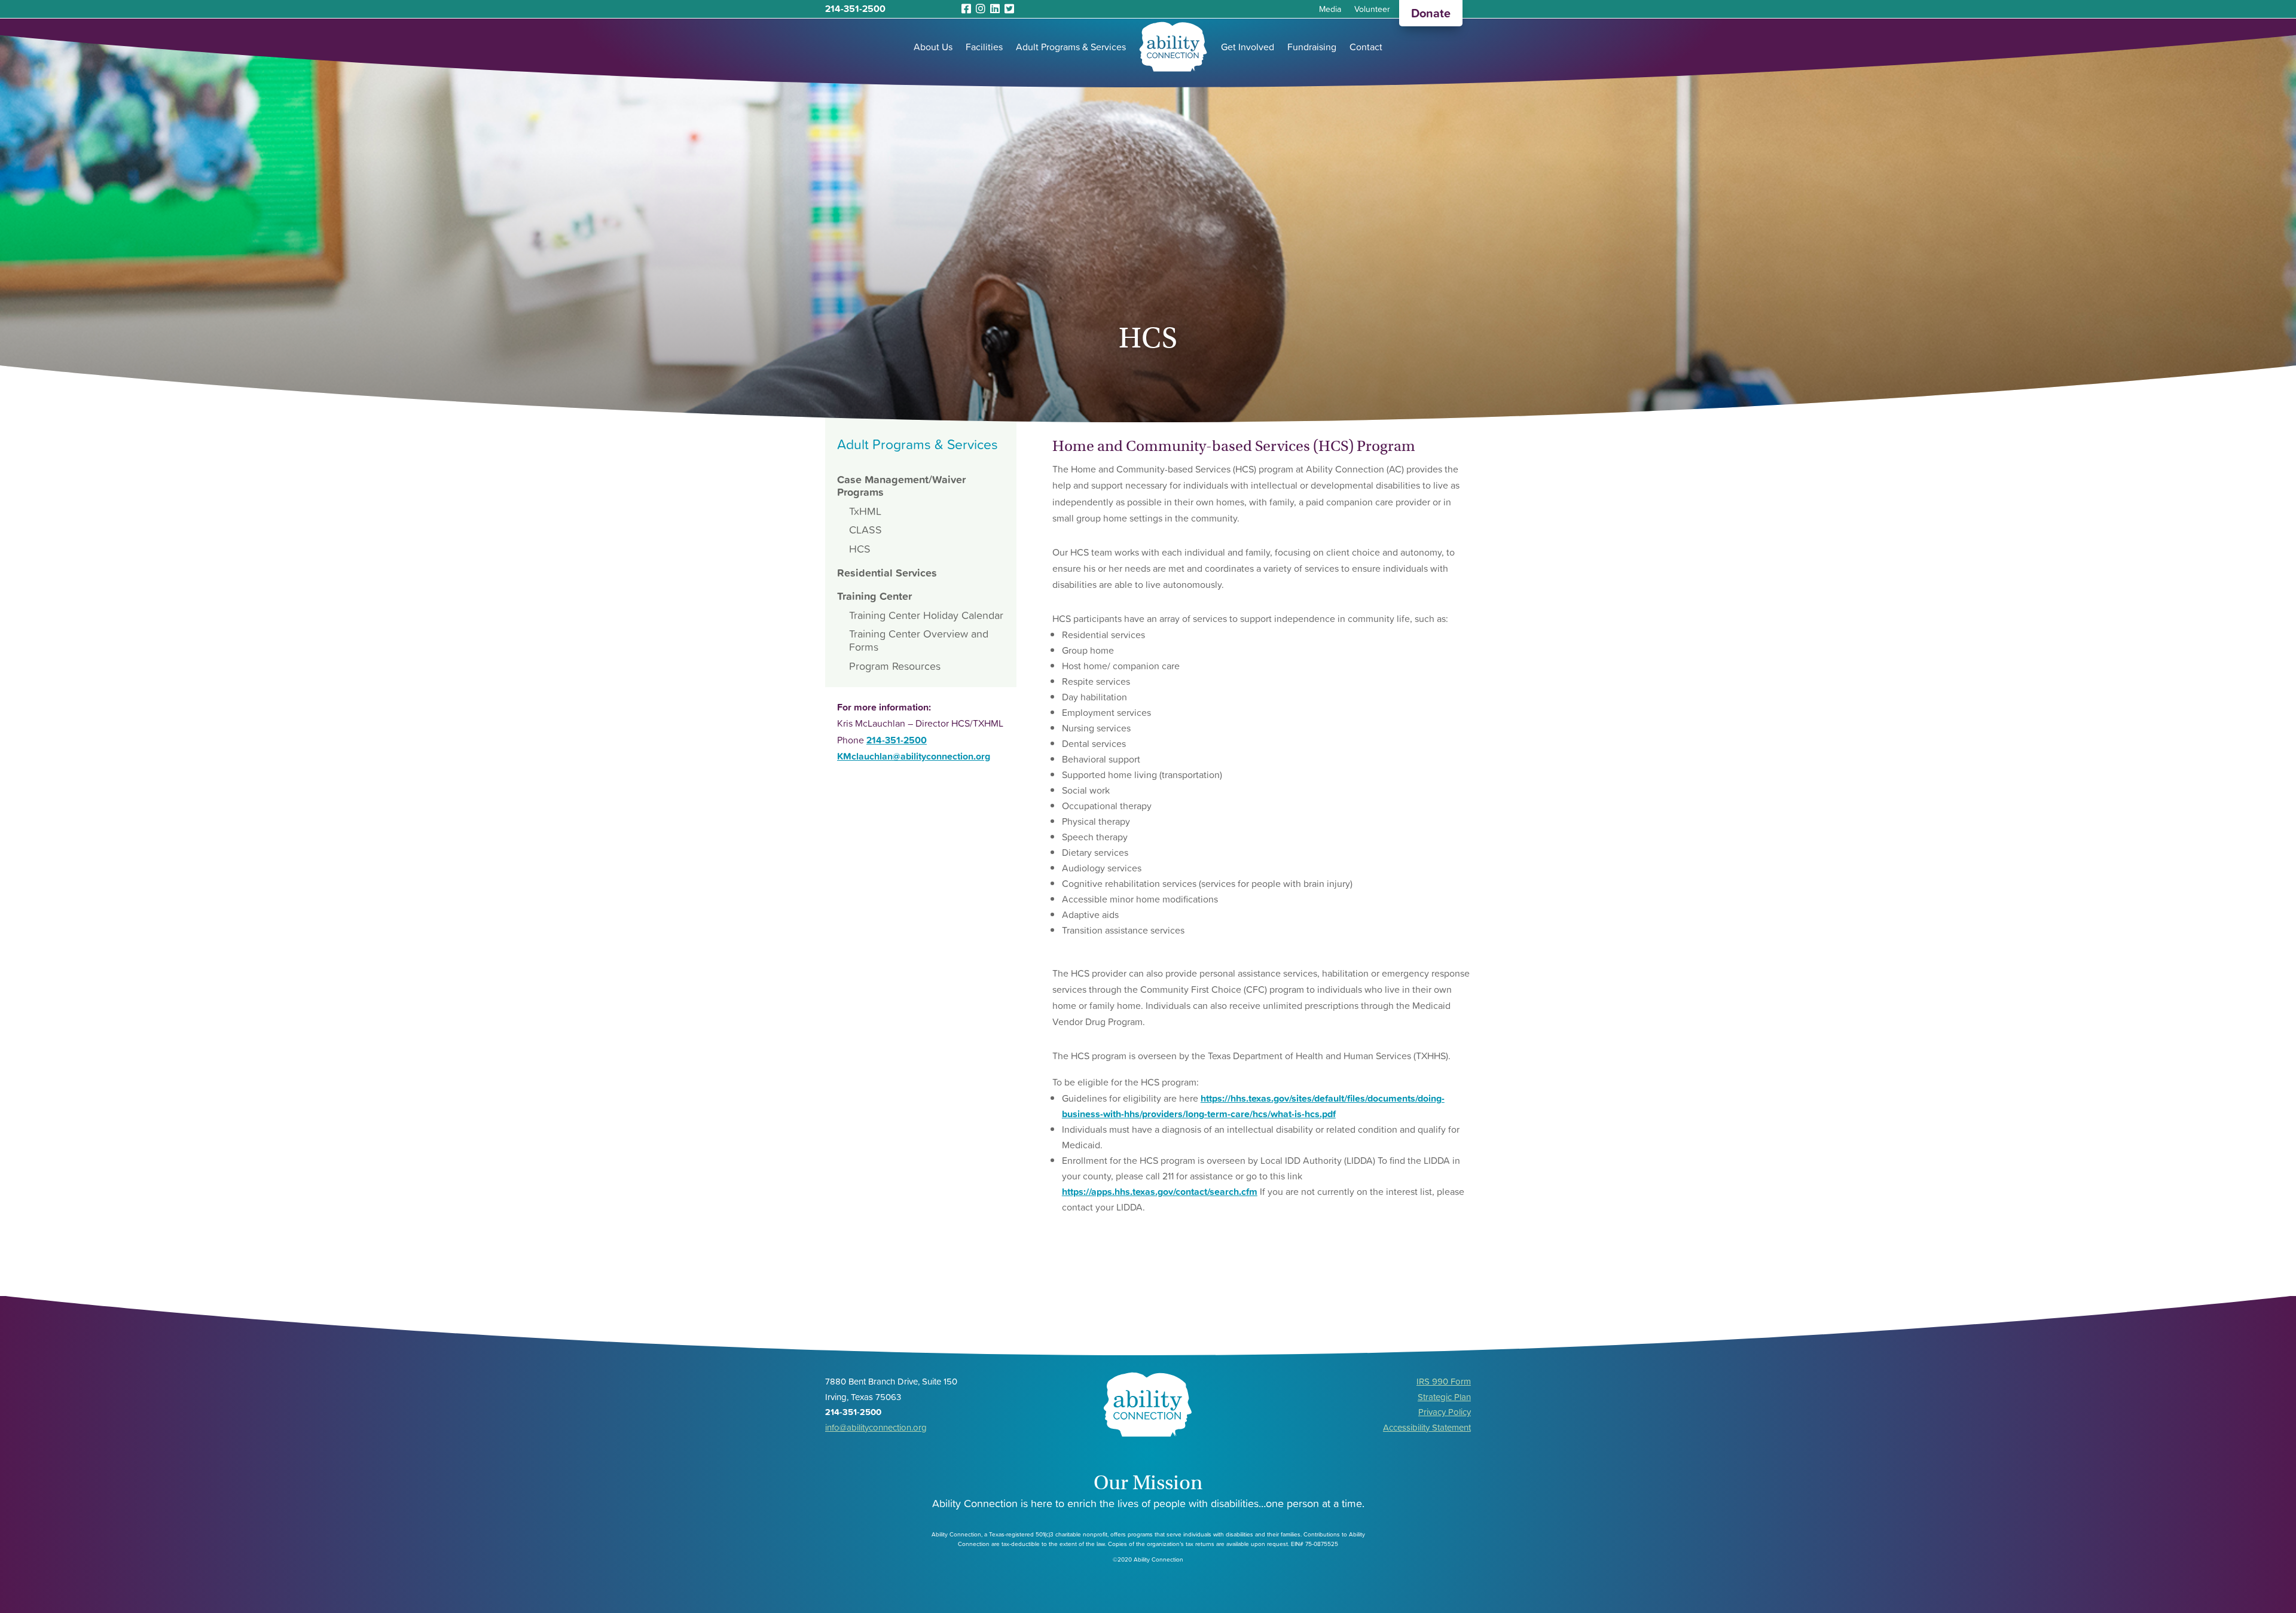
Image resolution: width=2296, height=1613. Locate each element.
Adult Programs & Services (1071, 47)
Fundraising (1312, 47)
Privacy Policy (1445, 1412)
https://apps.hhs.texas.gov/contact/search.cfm (1160, 1191)
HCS (860, 549)
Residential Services (887, 573)
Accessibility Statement (1427, 1427)
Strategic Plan (1444, 1397)
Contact (1366, 47)
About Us (933, 47)
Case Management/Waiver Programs (901, 486)
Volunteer (1372, 10)
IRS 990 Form (1444, 1381)
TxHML (865, 511)
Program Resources (895, 666)
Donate (1431, 13)
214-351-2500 (855, 8)
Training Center (874, 596)
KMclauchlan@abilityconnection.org (914, 756)
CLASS (865, 530)
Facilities (984, 47)
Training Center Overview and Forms (919, 640)
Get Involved (1248, 47)
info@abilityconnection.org (876, 1427)
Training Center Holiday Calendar (926, 615)
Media (1330, 10)
